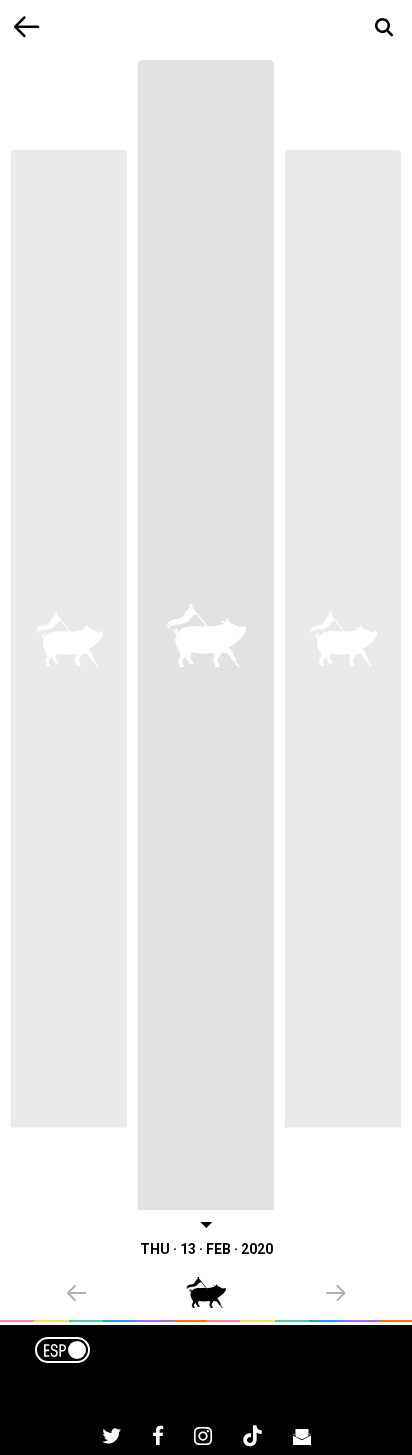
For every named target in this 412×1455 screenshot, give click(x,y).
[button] (126, 1295)
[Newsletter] (302, 1439)
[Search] (384, 27)
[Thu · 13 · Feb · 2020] (205, 635)
